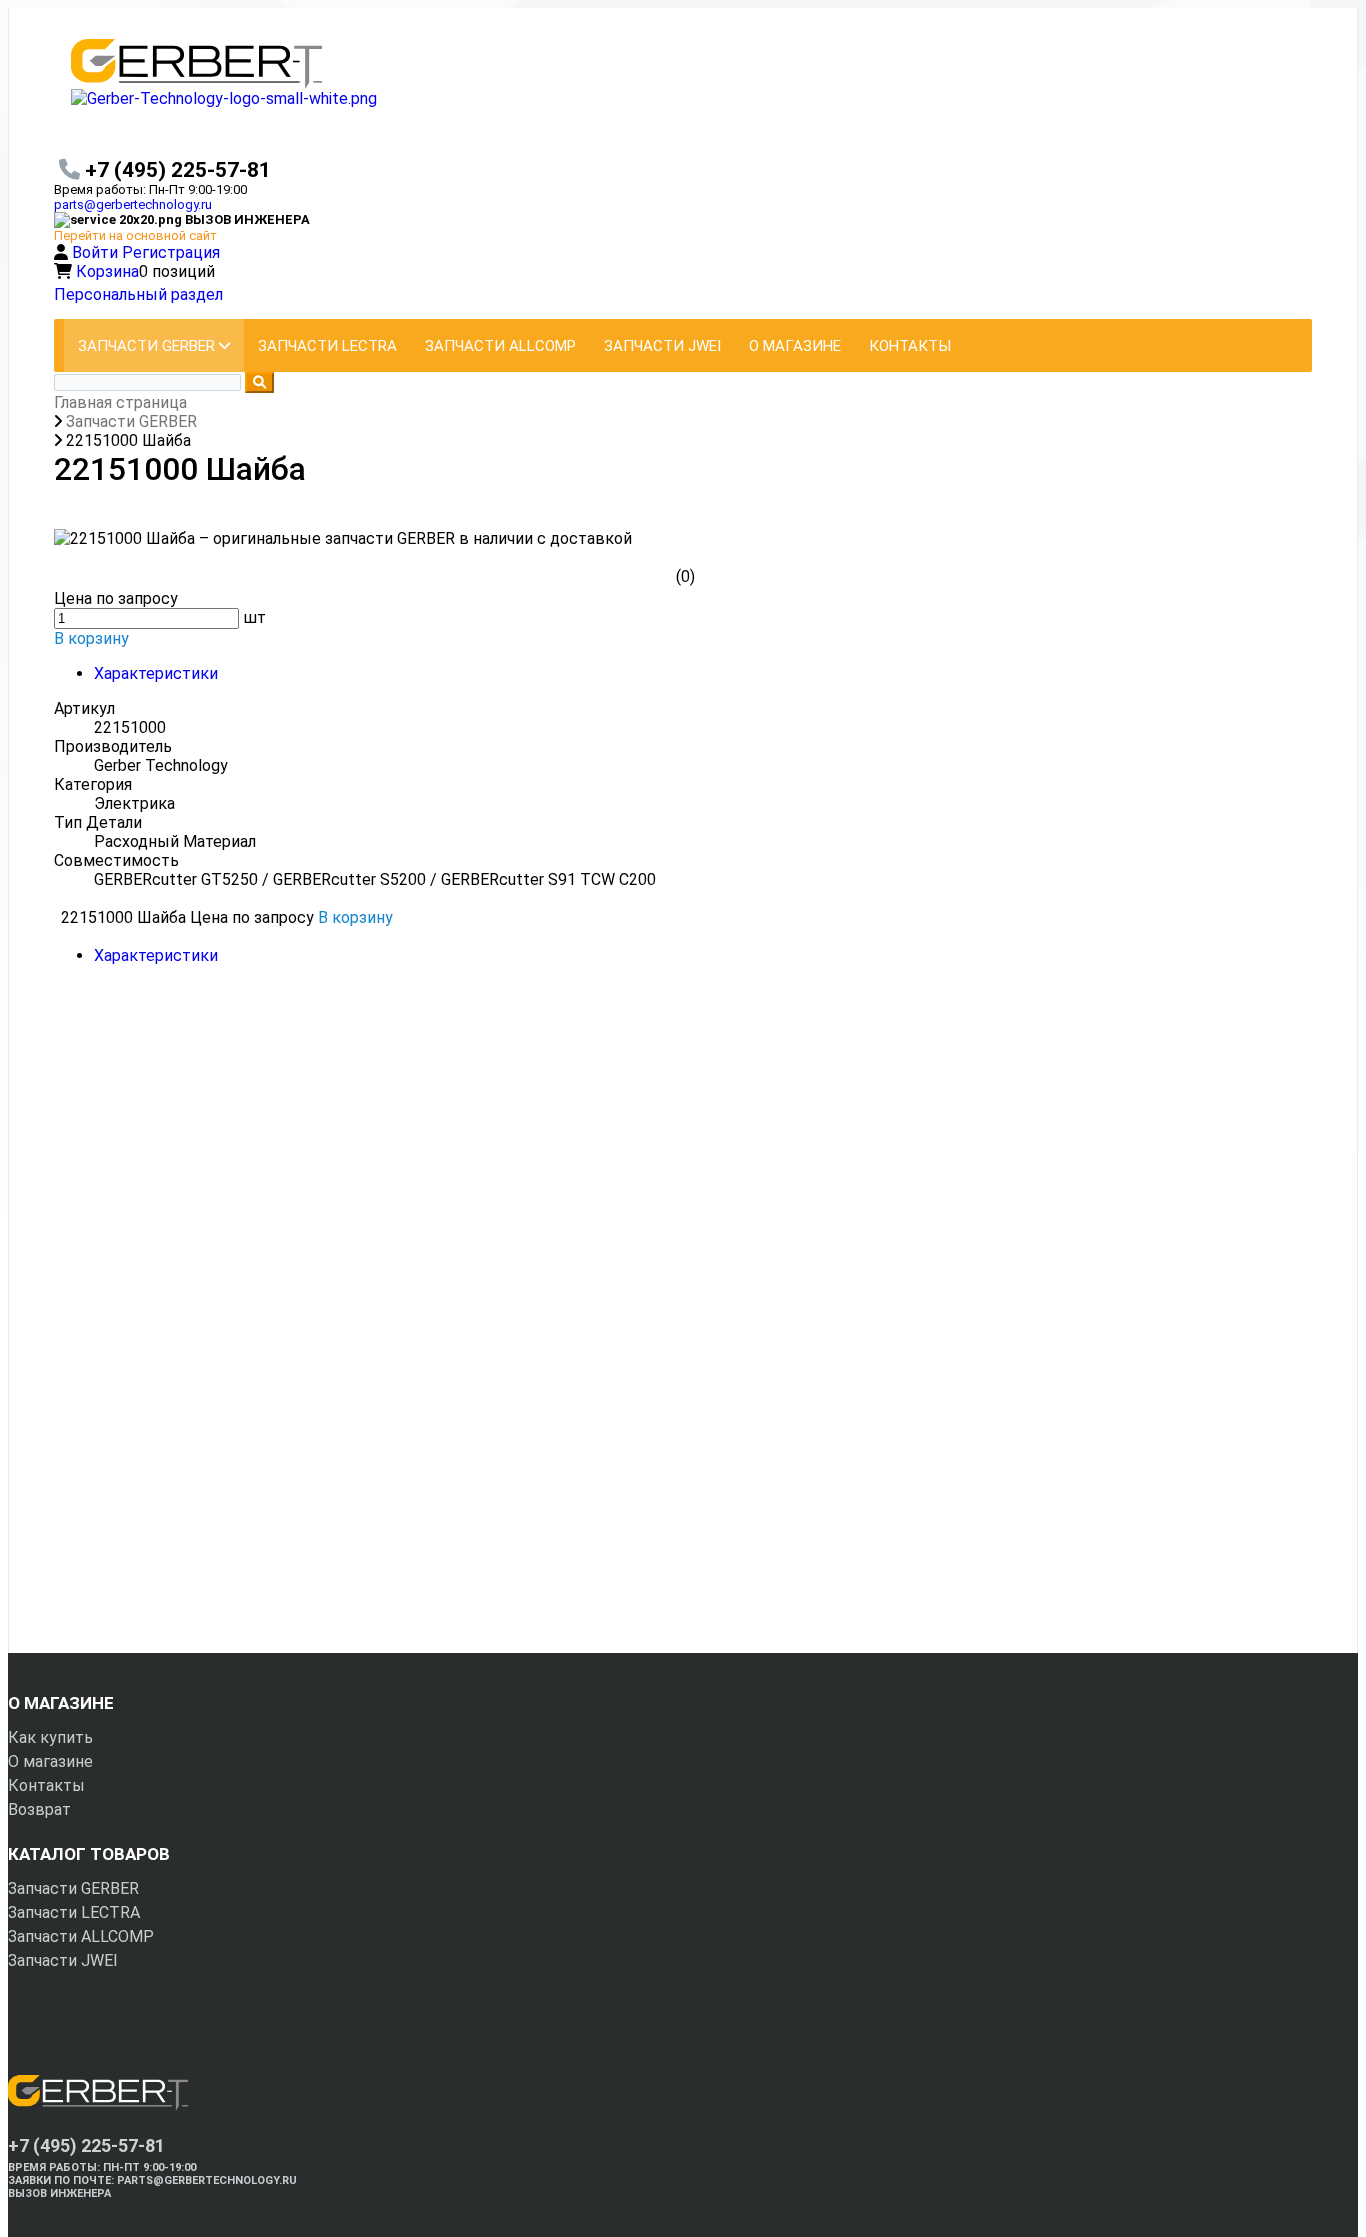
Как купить (50, 1737)
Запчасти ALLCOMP (81, 1936)
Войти (97, 252)
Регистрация (171, 252)
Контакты (46, 1785)
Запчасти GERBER (73, 1888)
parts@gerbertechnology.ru (133, 204)
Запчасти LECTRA (74, 1912)
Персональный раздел (138, 294)
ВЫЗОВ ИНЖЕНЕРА (59, 2193)
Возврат (39, 1809)
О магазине (50, 1761)
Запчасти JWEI (63, 1960)
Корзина (107, 271)
